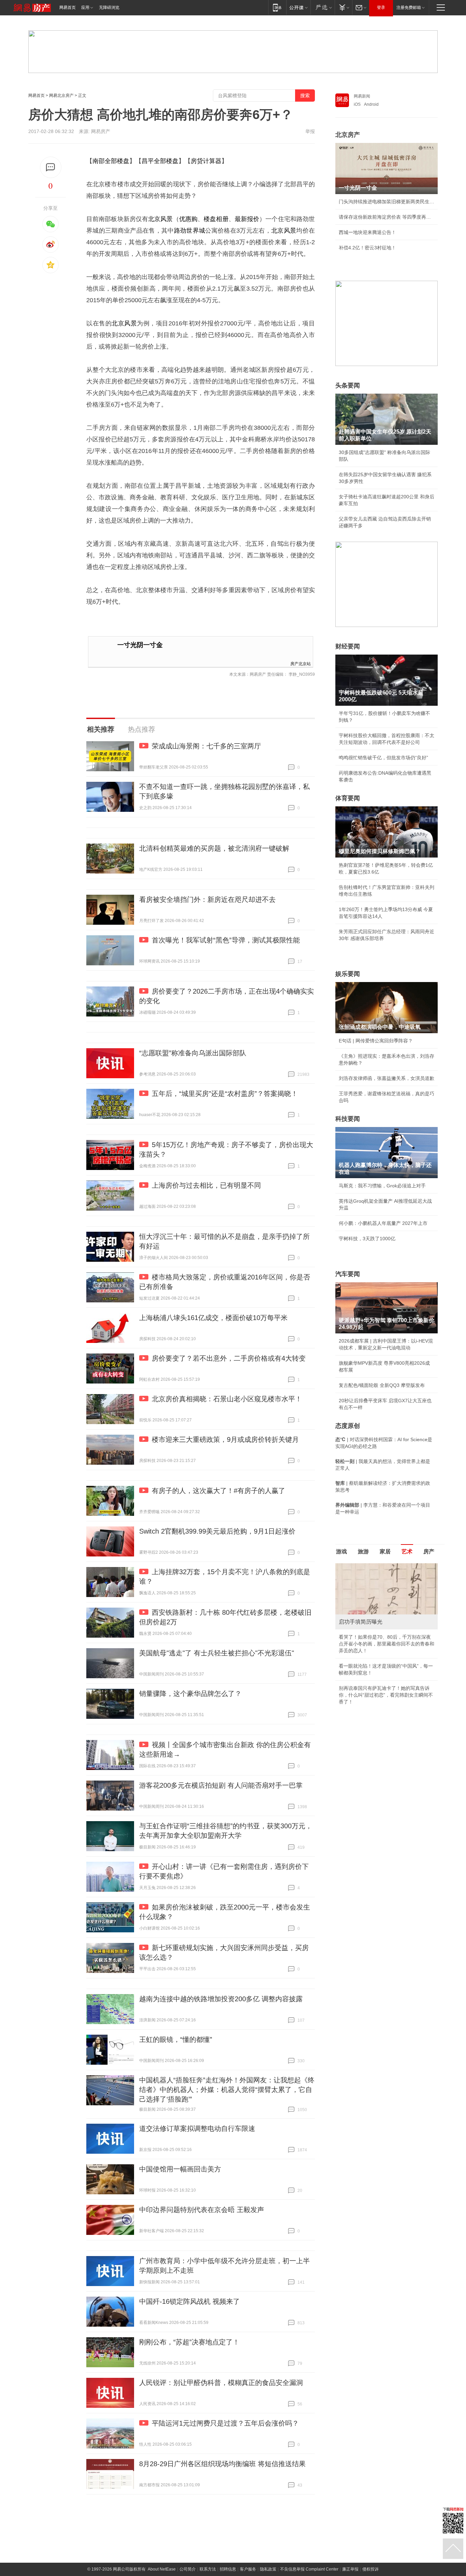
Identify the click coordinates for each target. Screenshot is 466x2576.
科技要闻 (348, 1119)
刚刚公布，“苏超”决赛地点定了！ (189, 2342)
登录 (381, 8)
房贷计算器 (206, 161)
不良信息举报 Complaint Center (309, 2569)
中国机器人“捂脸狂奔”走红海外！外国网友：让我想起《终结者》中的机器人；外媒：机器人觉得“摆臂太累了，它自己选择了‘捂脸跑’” (227, 2090)
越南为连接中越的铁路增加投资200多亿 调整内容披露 (221, 1999)
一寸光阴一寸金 (140, 645)
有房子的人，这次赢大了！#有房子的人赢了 (219, 1491)
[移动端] (277, 7)
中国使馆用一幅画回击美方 (180, 2169)
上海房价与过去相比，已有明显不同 (206, 1185)
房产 (429, 1552)
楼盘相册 (216, 219)
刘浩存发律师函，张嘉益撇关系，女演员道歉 (387, 1078)
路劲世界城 (190, 231)
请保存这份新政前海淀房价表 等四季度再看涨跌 (387, 217)
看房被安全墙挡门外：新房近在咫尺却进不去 (207, 899)
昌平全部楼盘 (160, 161)
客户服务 (248, 2569)
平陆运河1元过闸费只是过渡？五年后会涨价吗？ (225, 2423)
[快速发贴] (51, 167)
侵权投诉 (370, 2569)
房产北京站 (301, 663)
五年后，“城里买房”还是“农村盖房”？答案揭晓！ (225, 1094)
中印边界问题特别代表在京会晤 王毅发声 (202, 2210)
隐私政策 (268, 2569)
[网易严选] (323, 7)
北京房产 (348, 135)
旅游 (363, 1552)
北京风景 (160, 219)
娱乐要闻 (348, 974)
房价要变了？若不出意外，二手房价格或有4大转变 (229, 1358)
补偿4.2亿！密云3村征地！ (367, 248)
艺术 (407, 1552)
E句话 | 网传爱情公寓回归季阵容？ (376, 1041)
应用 (85, 8)
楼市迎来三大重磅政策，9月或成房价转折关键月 (225, 1439)
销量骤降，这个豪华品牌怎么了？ (190, 1694)
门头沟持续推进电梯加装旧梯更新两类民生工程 (387, 202)
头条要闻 (348, 385)
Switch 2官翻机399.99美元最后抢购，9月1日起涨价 (217, 1531)
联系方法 (208, 2569)
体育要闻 (348, 798)
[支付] (343, 7)
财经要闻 (348, 646)
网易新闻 (362, 96)
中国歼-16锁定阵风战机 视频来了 (190, 2301)
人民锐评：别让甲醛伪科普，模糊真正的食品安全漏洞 (221, 2383)
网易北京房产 (61, 96)
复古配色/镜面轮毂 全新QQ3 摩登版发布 (382, 1385)
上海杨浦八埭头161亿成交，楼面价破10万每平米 (213, 1318)
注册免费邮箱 (409, 8)
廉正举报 (350, 2569)
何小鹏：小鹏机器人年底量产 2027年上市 (383, 1223)
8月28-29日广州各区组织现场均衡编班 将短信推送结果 (222, 2464)
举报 (310, 131)
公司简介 (188, 2569)
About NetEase (162, 2569)
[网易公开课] (298, 7)
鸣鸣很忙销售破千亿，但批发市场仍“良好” (383, 758)
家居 (385, 1552)
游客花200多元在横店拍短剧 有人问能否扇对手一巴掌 (221, 1785)
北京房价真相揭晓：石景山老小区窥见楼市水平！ (227, 1399)
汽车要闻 (348, 1274)
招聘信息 (228, 2569)
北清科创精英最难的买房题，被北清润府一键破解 (214, 848)
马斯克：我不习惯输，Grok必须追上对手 (382, 1186)
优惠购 (188, 219)
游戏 (341, 1552)
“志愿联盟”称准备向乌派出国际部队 (193, 1053)
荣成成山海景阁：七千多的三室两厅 (206, 746)
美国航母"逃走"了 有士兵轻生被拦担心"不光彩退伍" (217, 1653)
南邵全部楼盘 (111, 161)
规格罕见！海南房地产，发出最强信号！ (382, 1644)
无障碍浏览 (109, 8)
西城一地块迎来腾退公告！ (367, 232)
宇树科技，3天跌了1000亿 (367, 1239)
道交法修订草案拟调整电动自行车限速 (197, 2128)
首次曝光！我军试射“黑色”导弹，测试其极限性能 (226, 940)
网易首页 (68, 8)
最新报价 (247, 219)
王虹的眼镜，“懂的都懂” (176, 2039)
